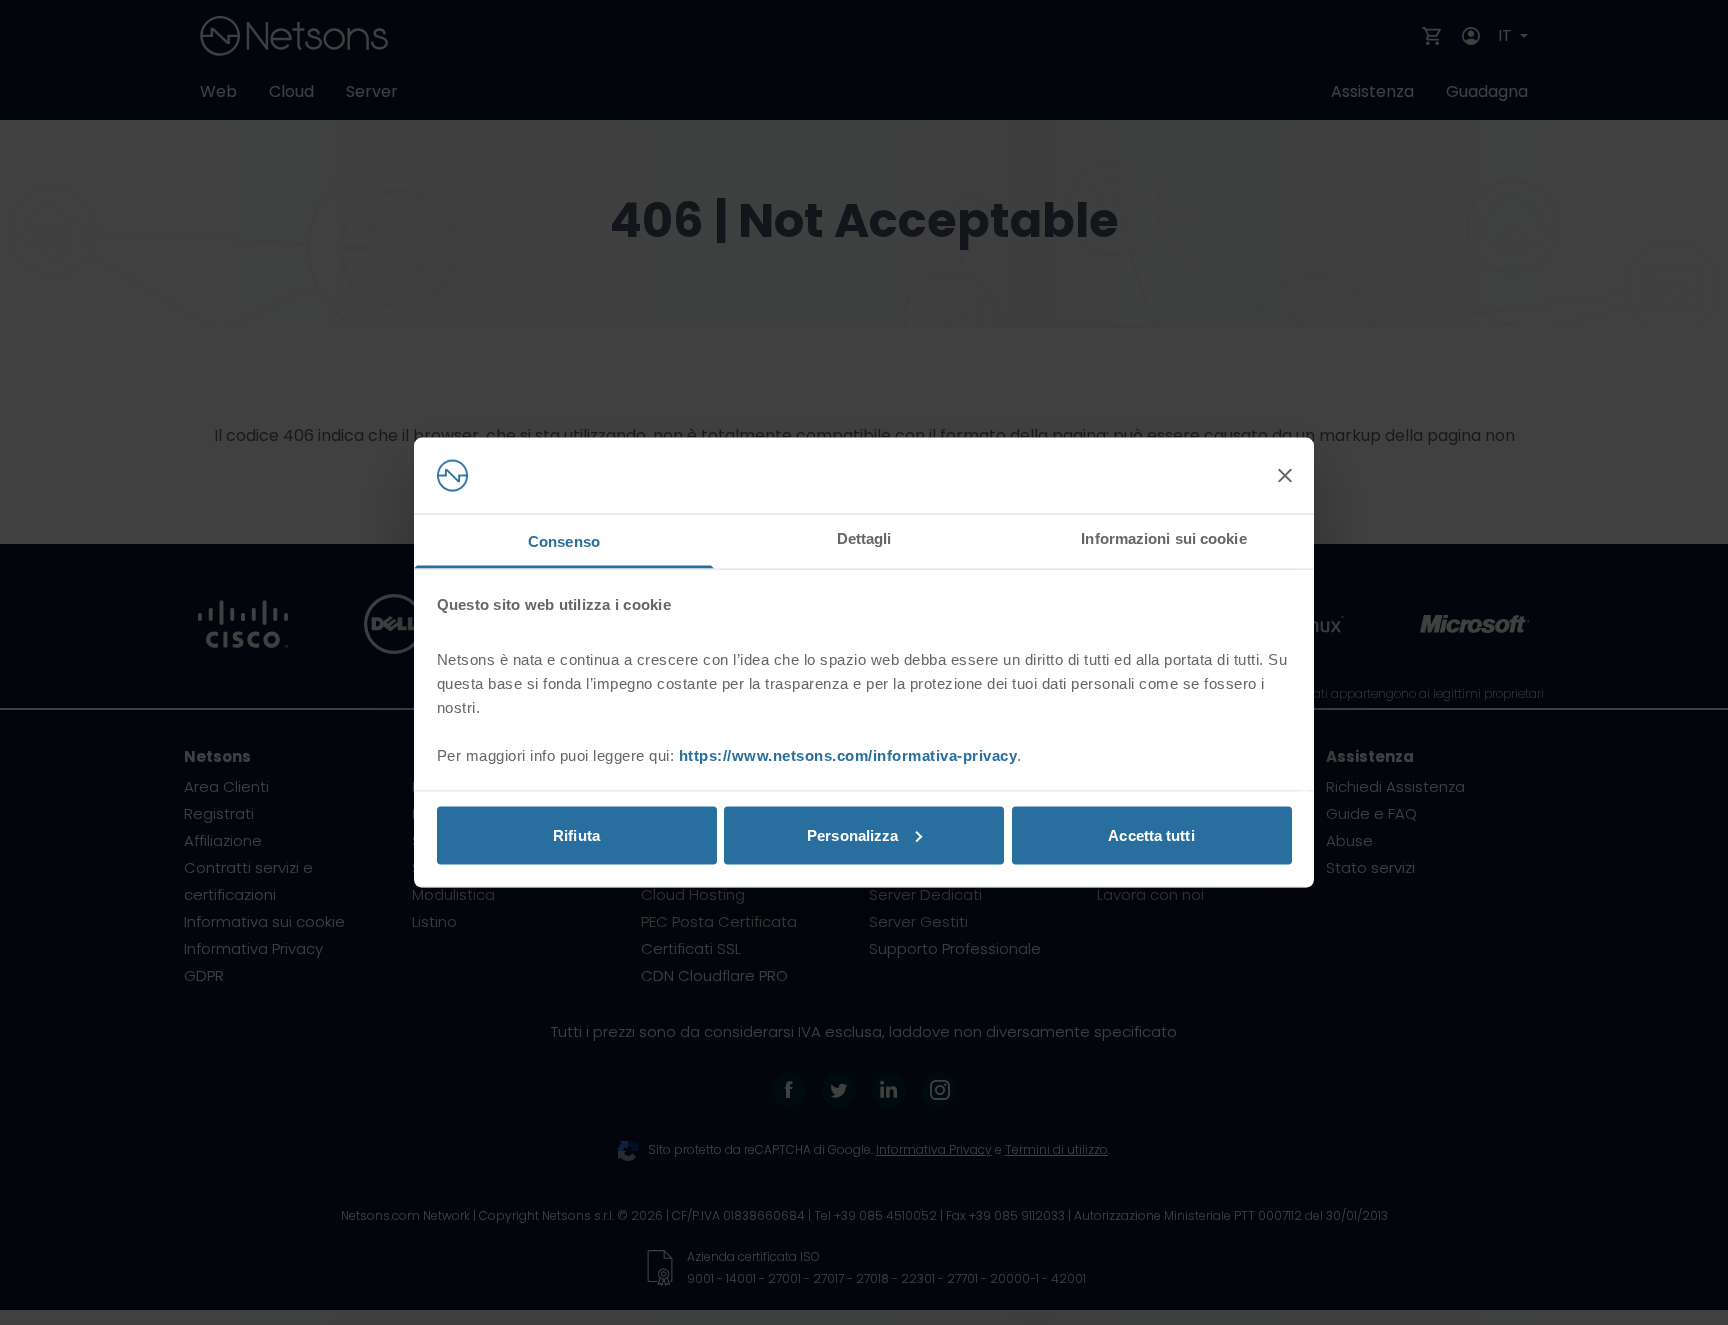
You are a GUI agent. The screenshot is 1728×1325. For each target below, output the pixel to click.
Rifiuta (576, 834)
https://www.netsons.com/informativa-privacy (848, 755)
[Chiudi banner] (1285, 476)
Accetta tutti (1151, 834)
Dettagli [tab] (864, 538)
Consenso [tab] (564, 541)
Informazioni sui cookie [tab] (1163, 538)
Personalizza (852, 834)
